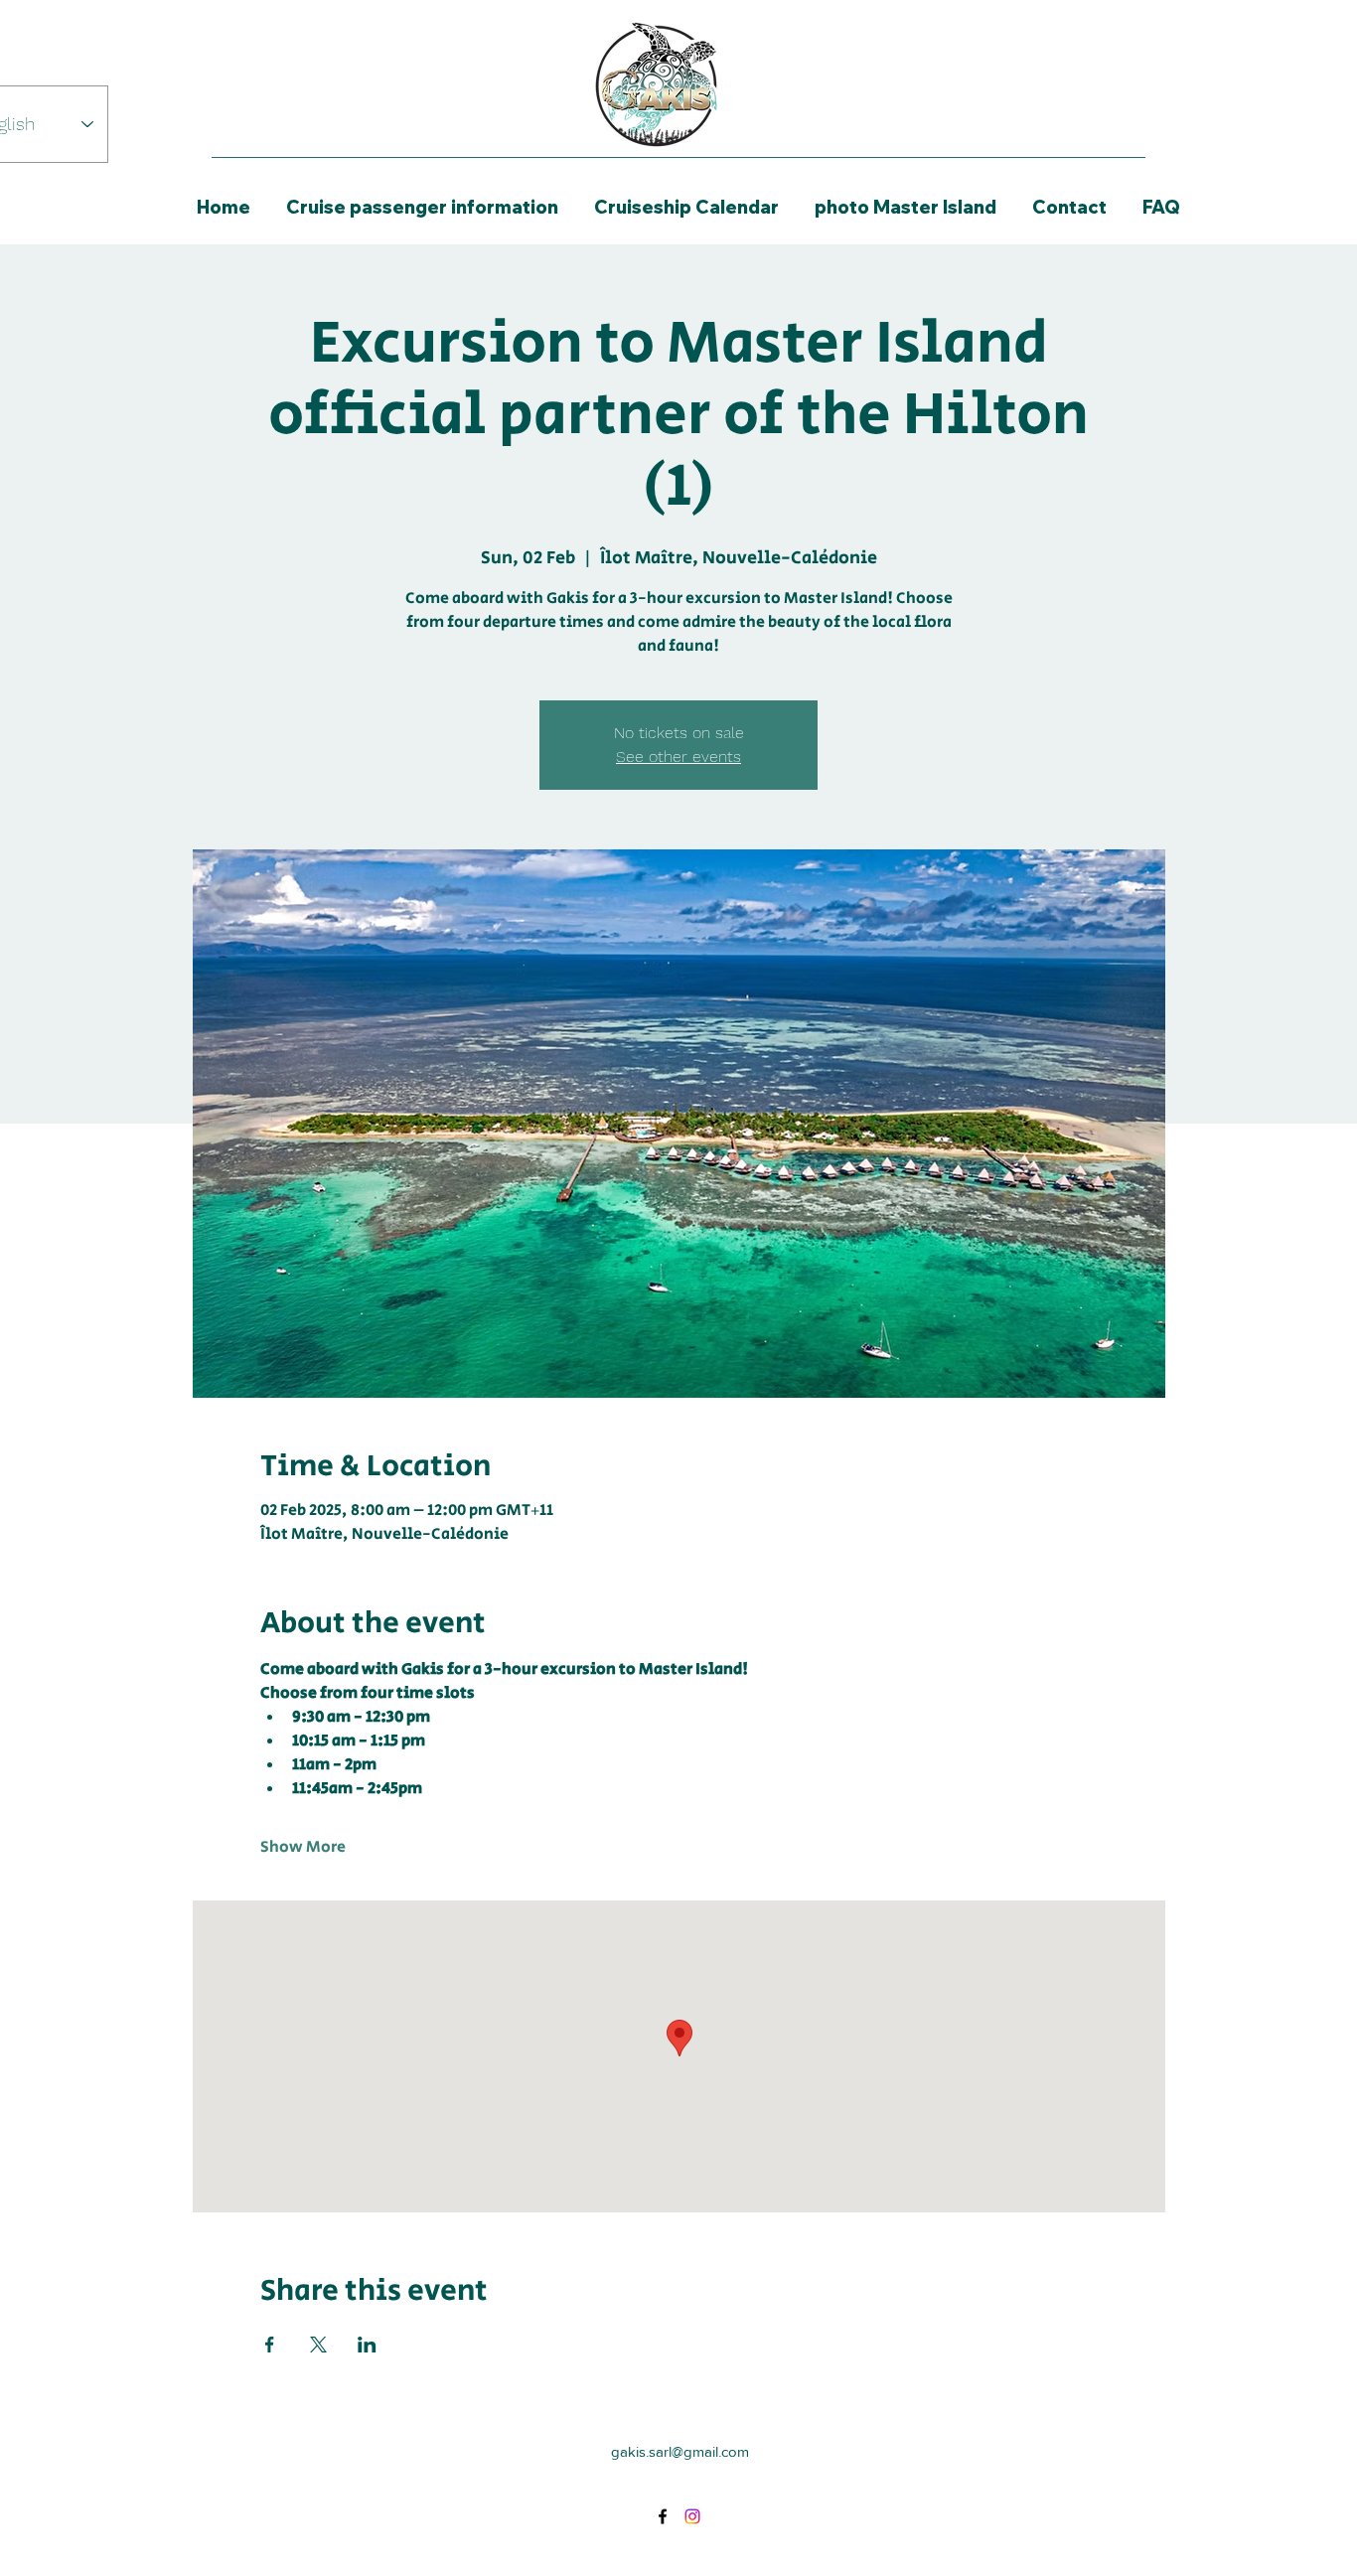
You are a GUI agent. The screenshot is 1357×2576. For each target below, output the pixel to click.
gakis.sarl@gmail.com (680, 2451)
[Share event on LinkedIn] (367, 2345)
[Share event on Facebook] (270, 2345)
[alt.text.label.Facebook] (663, 2516)
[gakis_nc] (692, 2516)
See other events (678, 757)
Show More (303, 1848)
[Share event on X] (318, 2345)
